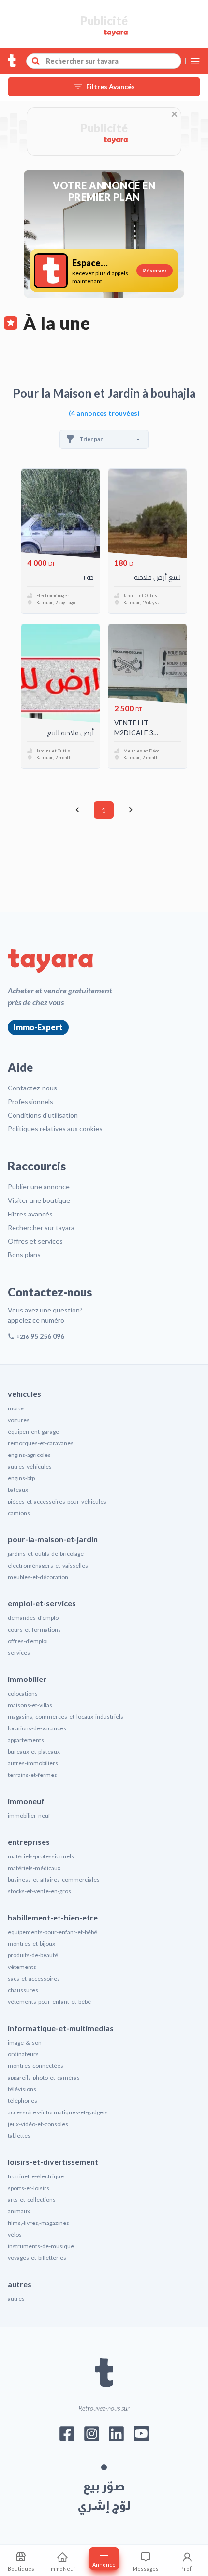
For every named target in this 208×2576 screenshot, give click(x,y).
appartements (26, 1740)
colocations (23, 1693)
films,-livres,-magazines (38, 2223)
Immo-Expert (38, 1027)
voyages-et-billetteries (37, 2258)
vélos (15, 2234)
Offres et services (35, 1241)
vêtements (22, 1967)
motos (16, 1408)
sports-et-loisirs (29, 2188)
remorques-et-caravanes (41, 1443)
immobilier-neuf (29, 1816)
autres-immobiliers (33, 1763)
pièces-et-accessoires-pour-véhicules (57, 1501)
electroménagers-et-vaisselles (48, 1565)
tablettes (19, 2136)
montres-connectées (36, 2066)
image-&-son (25, 2042)
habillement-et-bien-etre (53, 1917)
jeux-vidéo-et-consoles (38, 2124)
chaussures (23, 1990)
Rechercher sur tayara (41, 1227)
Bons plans (24, 1255)
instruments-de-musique (41, 2246)
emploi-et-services (42, 1603)
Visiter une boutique (39, 1200)
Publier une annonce (39, 1187)
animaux (19, 2211)
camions (19, 1513)
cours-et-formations (34, 1629)
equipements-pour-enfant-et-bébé (52, 1932)
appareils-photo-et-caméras (44, 2077)
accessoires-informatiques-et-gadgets (58, 2112)
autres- (17, 2298)
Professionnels (30, 1101)
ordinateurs (23, 2054)
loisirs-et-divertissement (53, 2162)
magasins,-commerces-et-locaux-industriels (66, 1717)
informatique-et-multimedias (61, 2028)
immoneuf (26, 1801)
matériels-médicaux (34, 1868)
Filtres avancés (30, 1214)
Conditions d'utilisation (43, 1115)
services (19, 1653)
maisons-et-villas (30, 1705)
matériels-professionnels (41, 1856)
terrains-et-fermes (32, 1775)
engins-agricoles (29, 1455)
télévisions (22, 2089)
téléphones (22, 2101)
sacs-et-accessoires (34, 1978)
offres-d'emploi (28, 1641)
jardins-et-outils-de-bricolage (46, 1554)
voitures (19, 1420)
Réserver (155, 270)
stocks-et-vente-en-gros (39, 1891)
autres (20, 2284)
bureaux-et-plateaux (34, 1752)
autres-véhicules (30, 1466)
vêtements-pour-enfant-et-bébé (49, 2002)
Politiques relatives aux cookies (55, 1128)
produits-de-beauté (33, 1955)
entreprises (29, 1842)
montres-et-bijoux (31, 1944)
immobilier (27, 1679)
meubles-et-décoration (38, 1577)
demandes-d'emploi (34, 1618)
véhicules (24, 1394)
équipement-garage (33, 1432)
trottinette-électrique (36, 2176)
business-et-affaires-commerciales (54, 1880)
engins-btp (21, 1478)
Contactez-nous (32, 1088)
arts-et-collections (32, 2200)
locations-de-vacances (37, 1728)
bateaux (18, 1490)
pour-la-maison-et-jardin (53, 1539)
